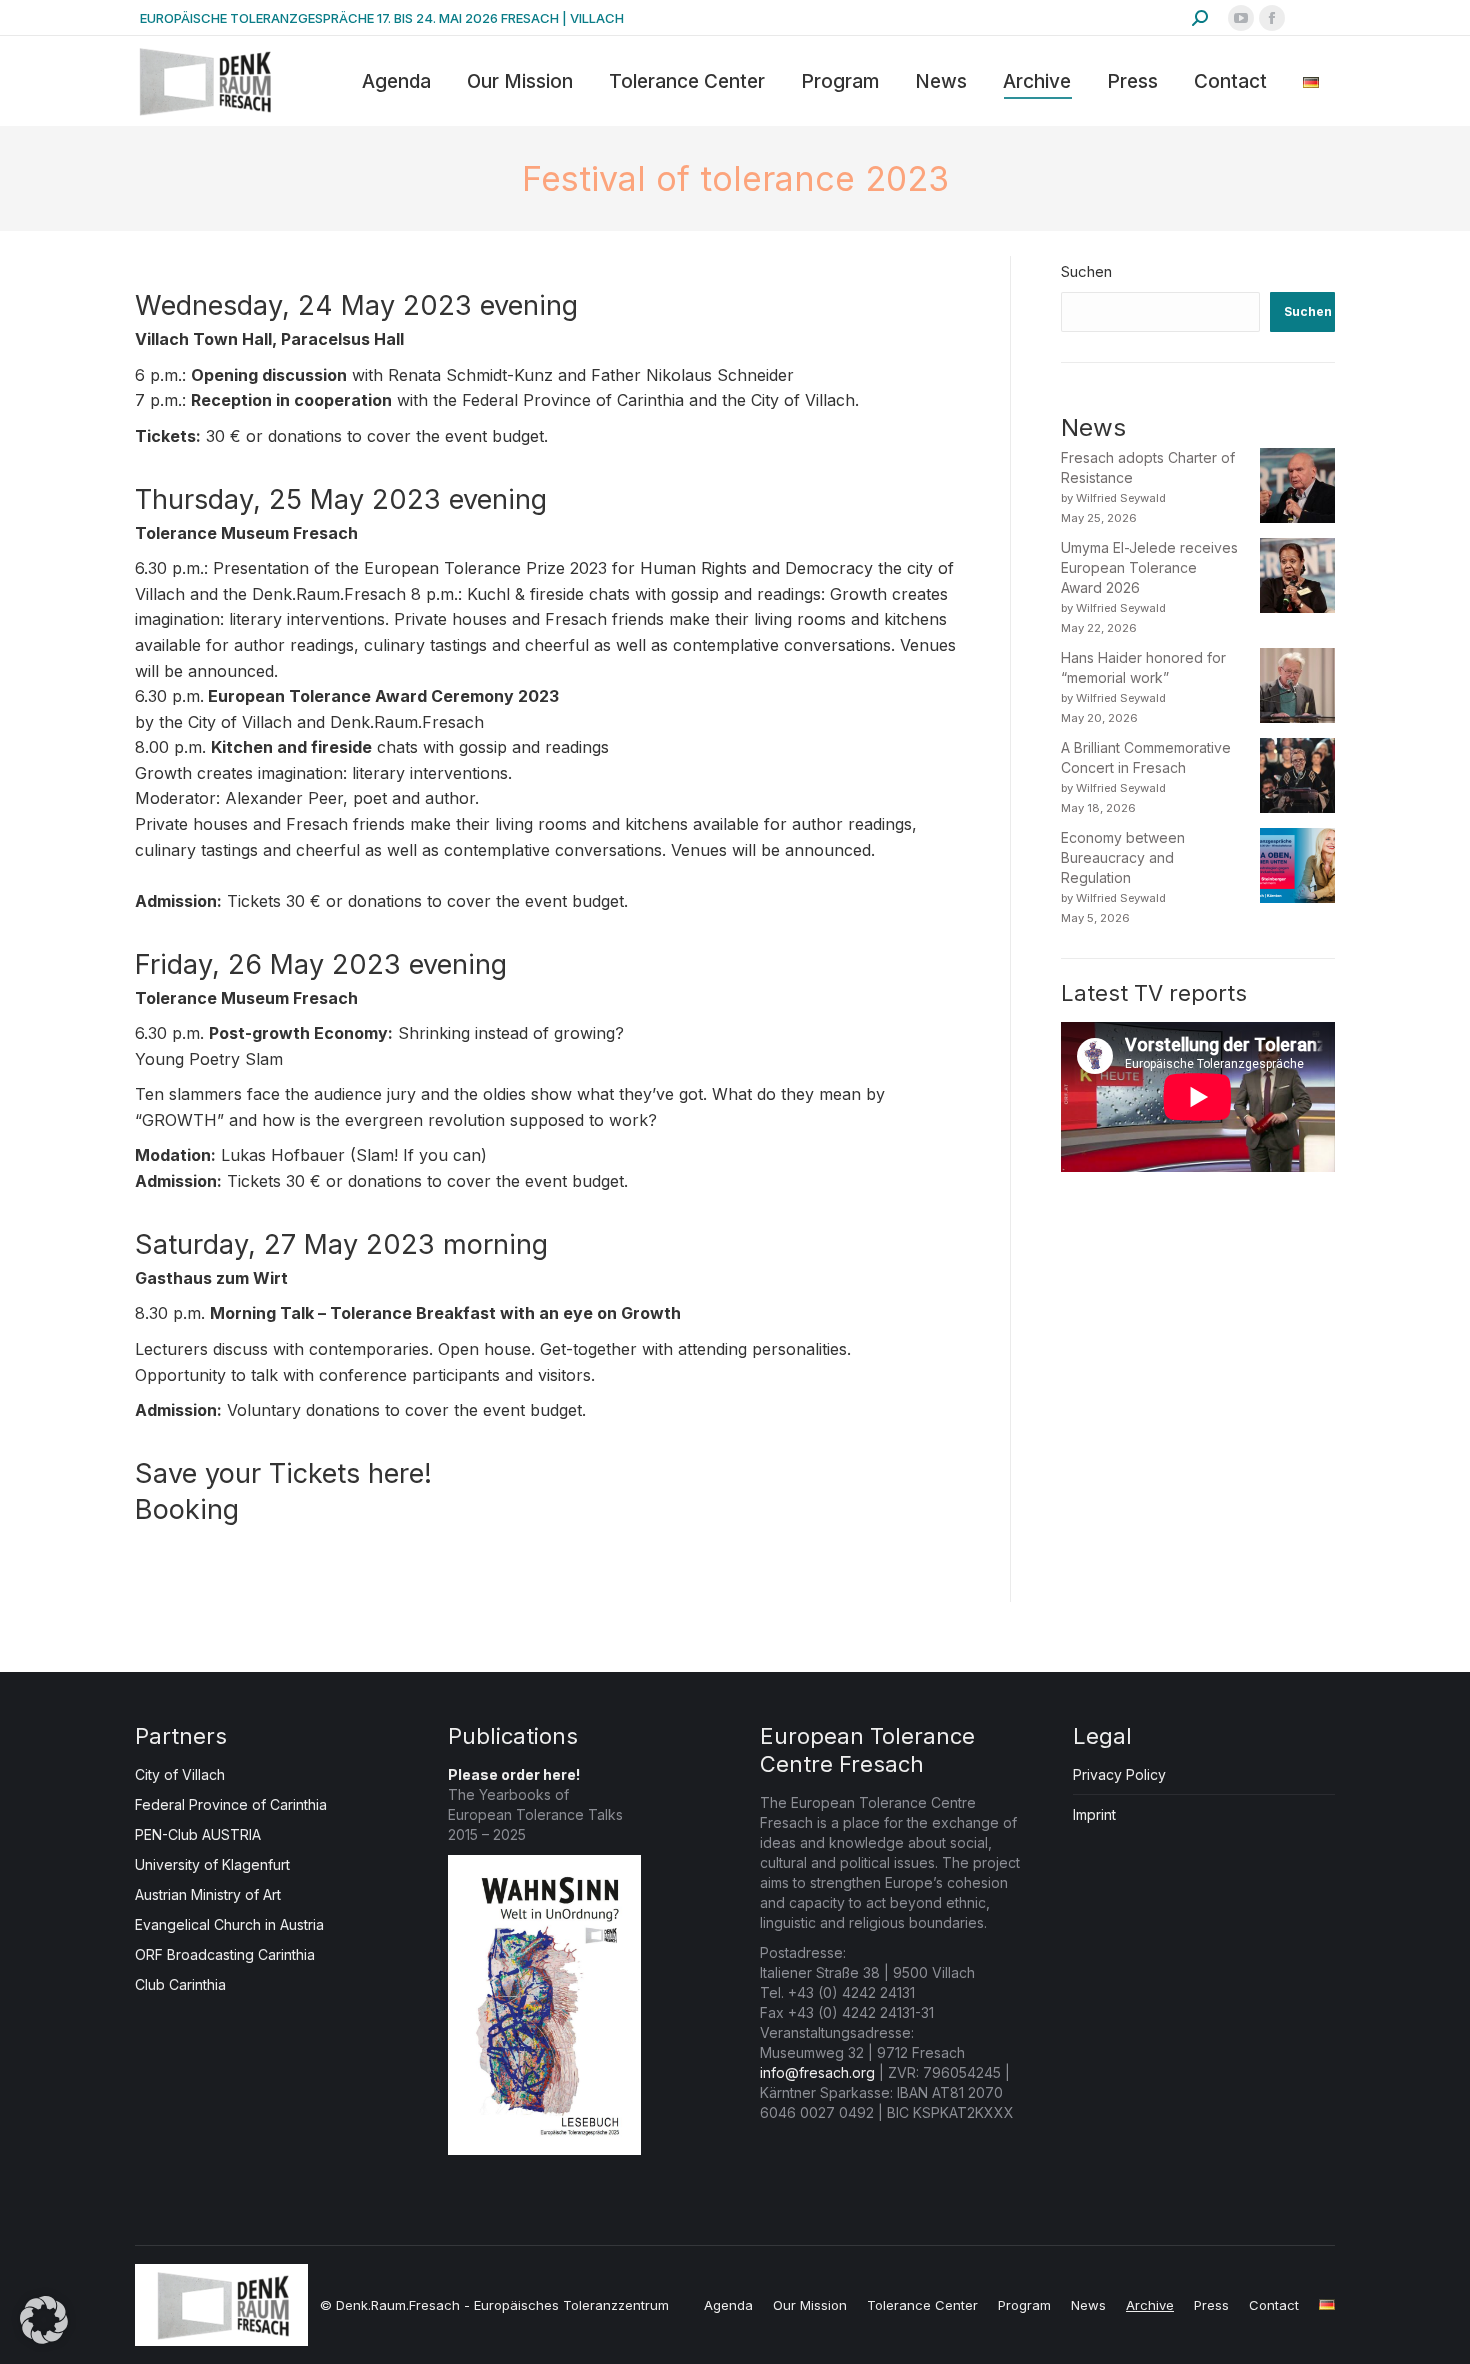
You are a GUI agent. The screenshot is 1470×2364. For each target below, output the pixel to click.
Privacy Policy (1119, 1774)
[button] (44, 2320)
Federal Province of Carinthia (231, 1804)
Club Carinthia (180, 1984)
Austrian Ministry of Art (208, 1894)
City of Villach (180, 1774)
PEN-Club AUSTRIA (198, 1834)
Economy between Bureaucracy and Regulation (1123, 857)
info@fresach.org (817, 2072)
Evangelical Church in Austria (229, 1924)
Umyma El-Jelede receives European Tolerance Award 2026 (1149, 567)
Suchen (1086, 271)
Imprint (1094, 1814)
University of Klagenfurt (212, 1864)
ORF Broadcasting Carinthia (225, 1954)
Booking (187, 1509)
